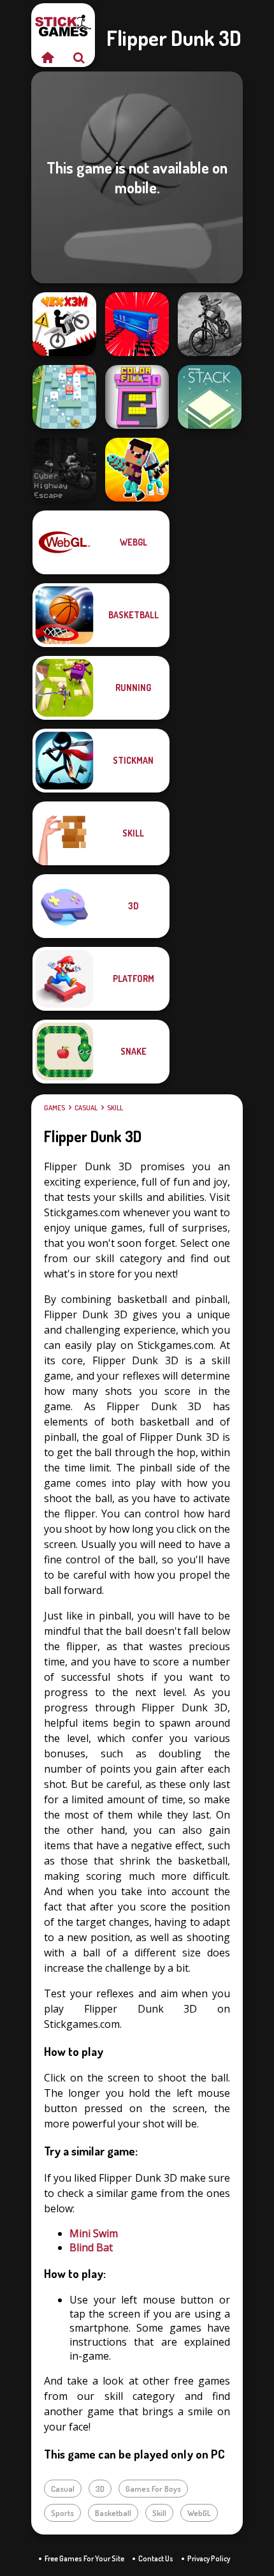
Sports (62, 2513)
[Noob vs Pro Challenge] (137, 470)
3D (100, 2489)
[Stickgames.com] (47, 57)
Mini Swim (94, 2233)
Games (54, 1108)
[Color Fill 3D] (137, 397)
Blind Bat (91, 2247)
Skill (115, 1108)
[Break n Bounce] (64, 397)
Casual (86, 1108)
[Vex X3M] (64, 324)
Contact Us (156, 2558)
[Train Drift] (137, 324)
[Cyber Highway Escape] (64, 470)
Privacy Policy (209, 2558)
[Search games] (79, 57)
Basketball (113, 2513)
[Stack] (210, 397)
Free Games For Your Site (84, 2558)
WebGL (199, 2513)
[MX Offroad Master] (210, 324)
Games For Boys (153, 2489)
